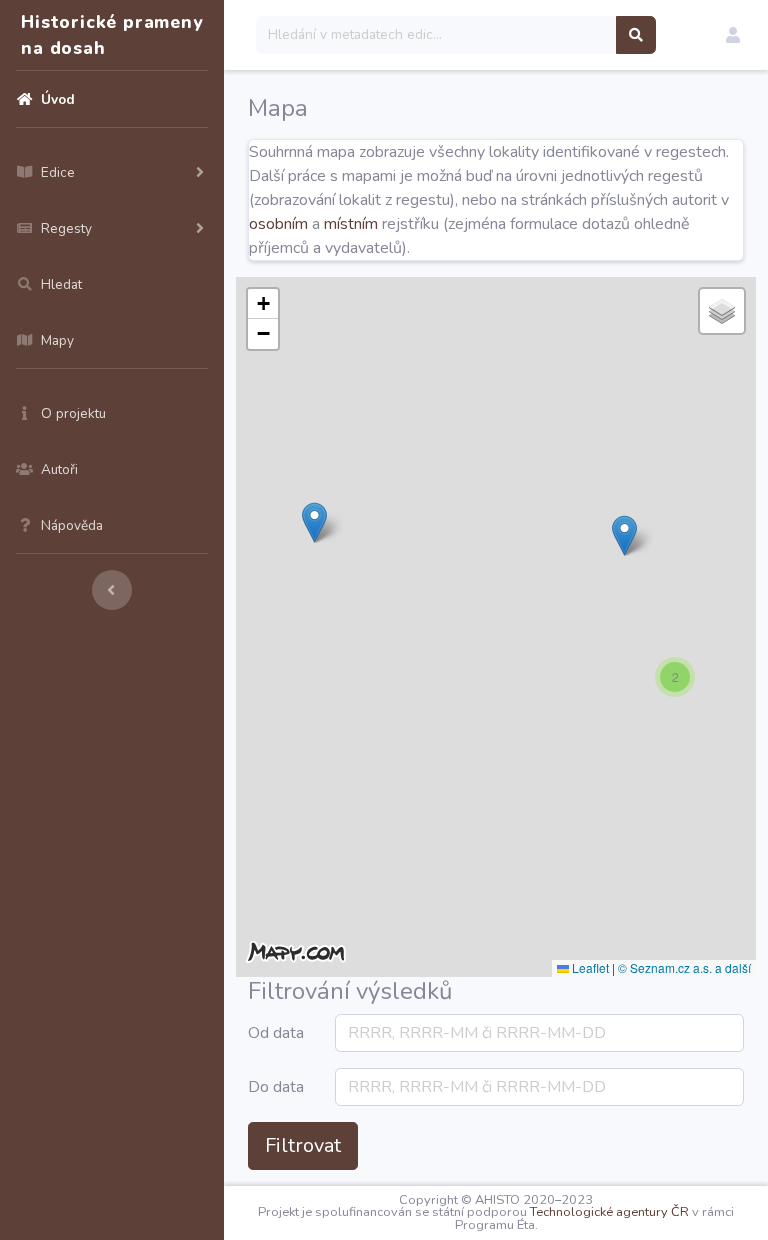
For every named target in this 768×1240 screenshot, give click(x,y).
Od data (276, 1033)
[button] (733, 35)
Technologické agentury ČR (609, 1212)
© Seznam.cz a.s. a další (684, 967)
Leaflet (589, 967)
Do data (276, 1087)
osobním (278, 224)
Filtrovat (303, 1145)
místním (351, 224)
